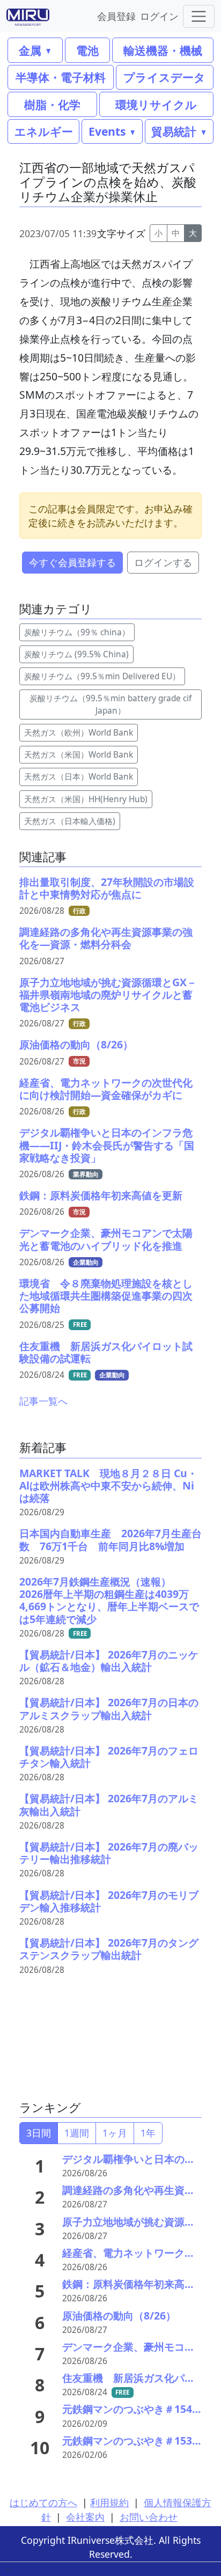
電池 (87, 50)
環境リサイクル (156, 104)
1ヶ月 (115, 2133)
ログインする (163, 562)
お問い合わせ (149, 2517)
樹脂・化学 (52, 104)
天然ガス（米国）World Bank (79, 755)
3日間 (39, 2133)
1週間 (77, 2133)
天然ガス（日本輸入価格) (70, 821)
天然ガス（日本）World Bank (79, 777)
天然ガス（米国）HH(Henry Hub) (86, 799)
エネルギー (44, 131)
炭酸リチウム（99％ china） (77, 632)
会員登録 (116, 16)
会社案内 (85, 2517)
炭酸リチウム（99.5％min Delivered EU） (102, 676)
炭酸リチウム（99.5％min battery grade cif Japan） (110, 704)
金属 (30, 50)
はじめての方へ (43, 2502)
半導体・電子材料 (61, 77)
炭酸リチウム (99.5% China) (76, 654)
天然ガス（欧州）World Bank (79, 733)
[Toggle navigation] (199, 16)
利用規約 (109, 2502)
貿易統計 (174, 131)
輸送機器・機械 (163, 50)
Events (107, 131)
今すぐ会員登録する (72, 562)
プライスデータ (164, 77)
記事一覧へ (43, 1401)
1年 (148, 2133)
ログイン (159, 16)
